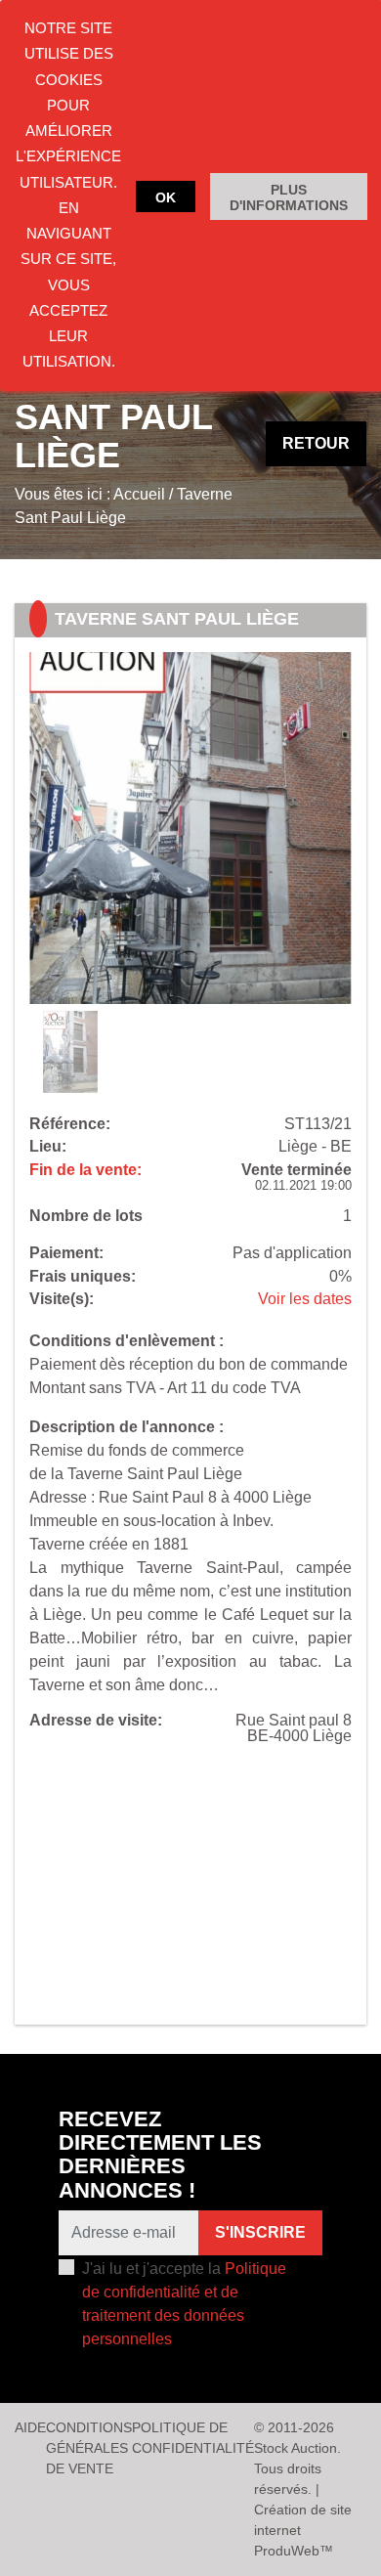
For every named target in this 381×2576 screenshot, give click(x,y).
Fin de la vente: (85, 1170)
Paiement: (66, 1253)
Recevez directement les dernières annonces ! (160, 2155)
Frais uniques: (83, 1277)
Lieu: (48, 1147)
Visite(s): (62, 1299)
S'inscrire (260, 2232)
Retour (316, 443)
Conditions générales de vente (89, 2448)
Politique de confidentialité (193, 2438)
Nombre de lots (86, 1216)
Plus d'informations (289, 197)
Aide (30, 2427)
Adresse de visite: (96, 1721)
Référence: (70, 1124)
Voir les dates (305, 1299)
